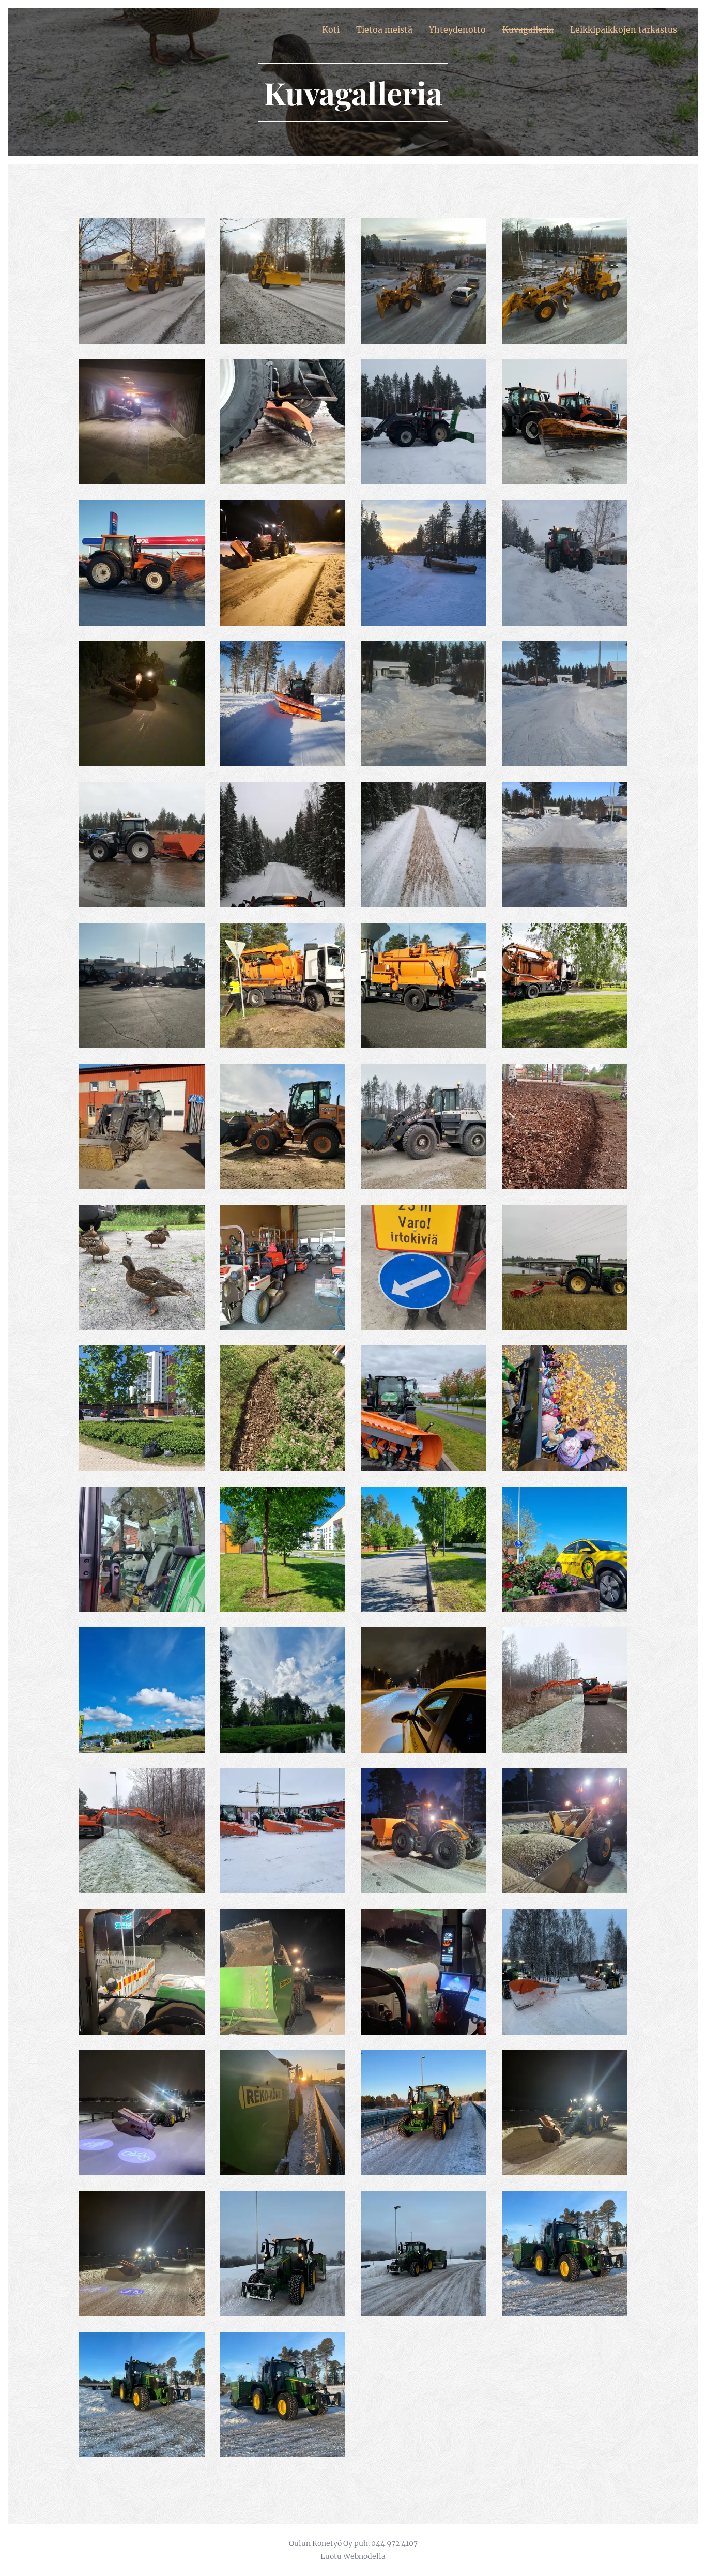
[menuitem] (334, 29)
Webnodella (364, 2556)
